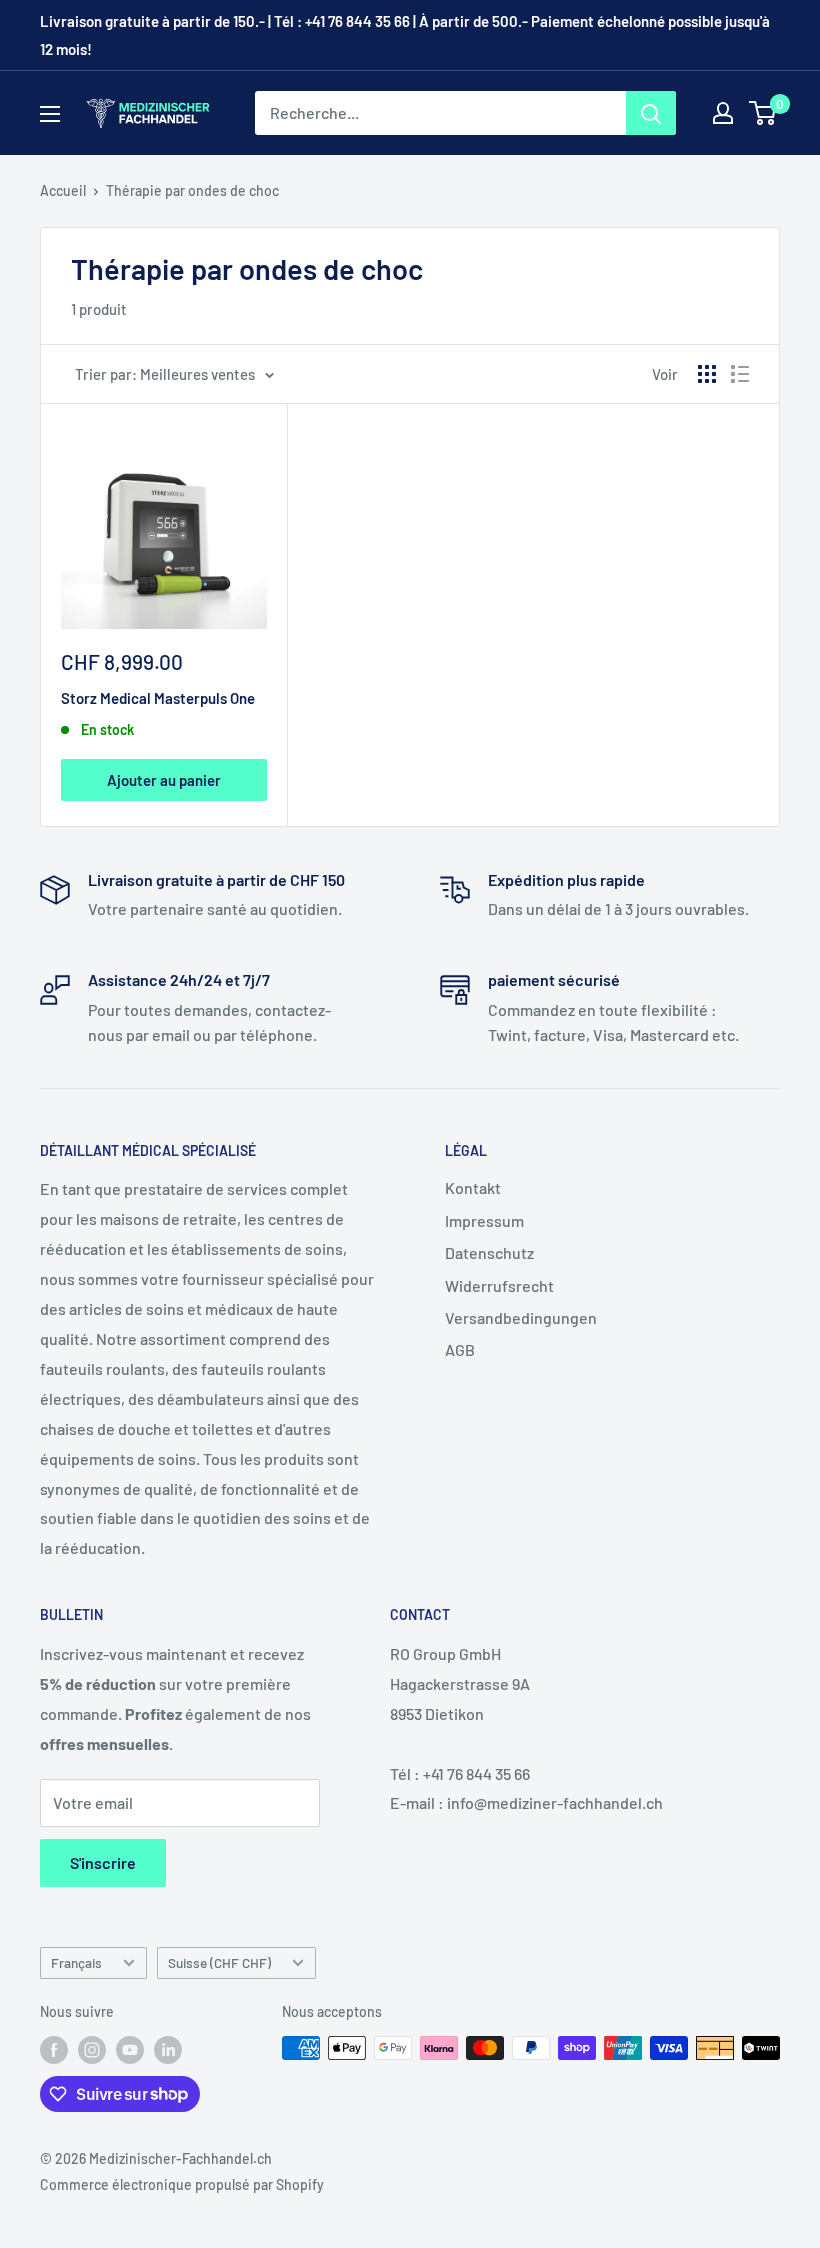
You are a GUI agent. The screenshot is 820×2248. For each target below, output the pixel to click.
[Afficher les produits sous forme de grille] (707, 374)
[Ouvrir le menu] (50, 114)
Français (76, 1962)
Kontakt (473, 1187)
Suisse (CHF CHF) (219, 1962)
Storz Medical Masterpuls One (158, 698)
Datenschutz (489, 1252)
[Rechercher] (651, 113)
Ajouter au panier (164, 780)
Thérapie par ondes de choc (192, 190)
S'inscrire (103, 1862)
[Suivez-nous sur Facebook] (54, 2050)
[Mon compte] (723, 113)
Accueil (63, 190)
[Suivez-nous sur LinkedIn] (168, 2050)
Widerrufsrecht (499, 1285)
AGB (460, 1349)
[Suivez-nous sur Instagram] (92, 2050)
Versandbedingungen (521, 1317)
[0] (763, 113)
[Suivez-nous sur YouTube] (130, 2050)
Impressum (484, 1220)
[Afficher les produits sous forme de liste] (740, 374)
